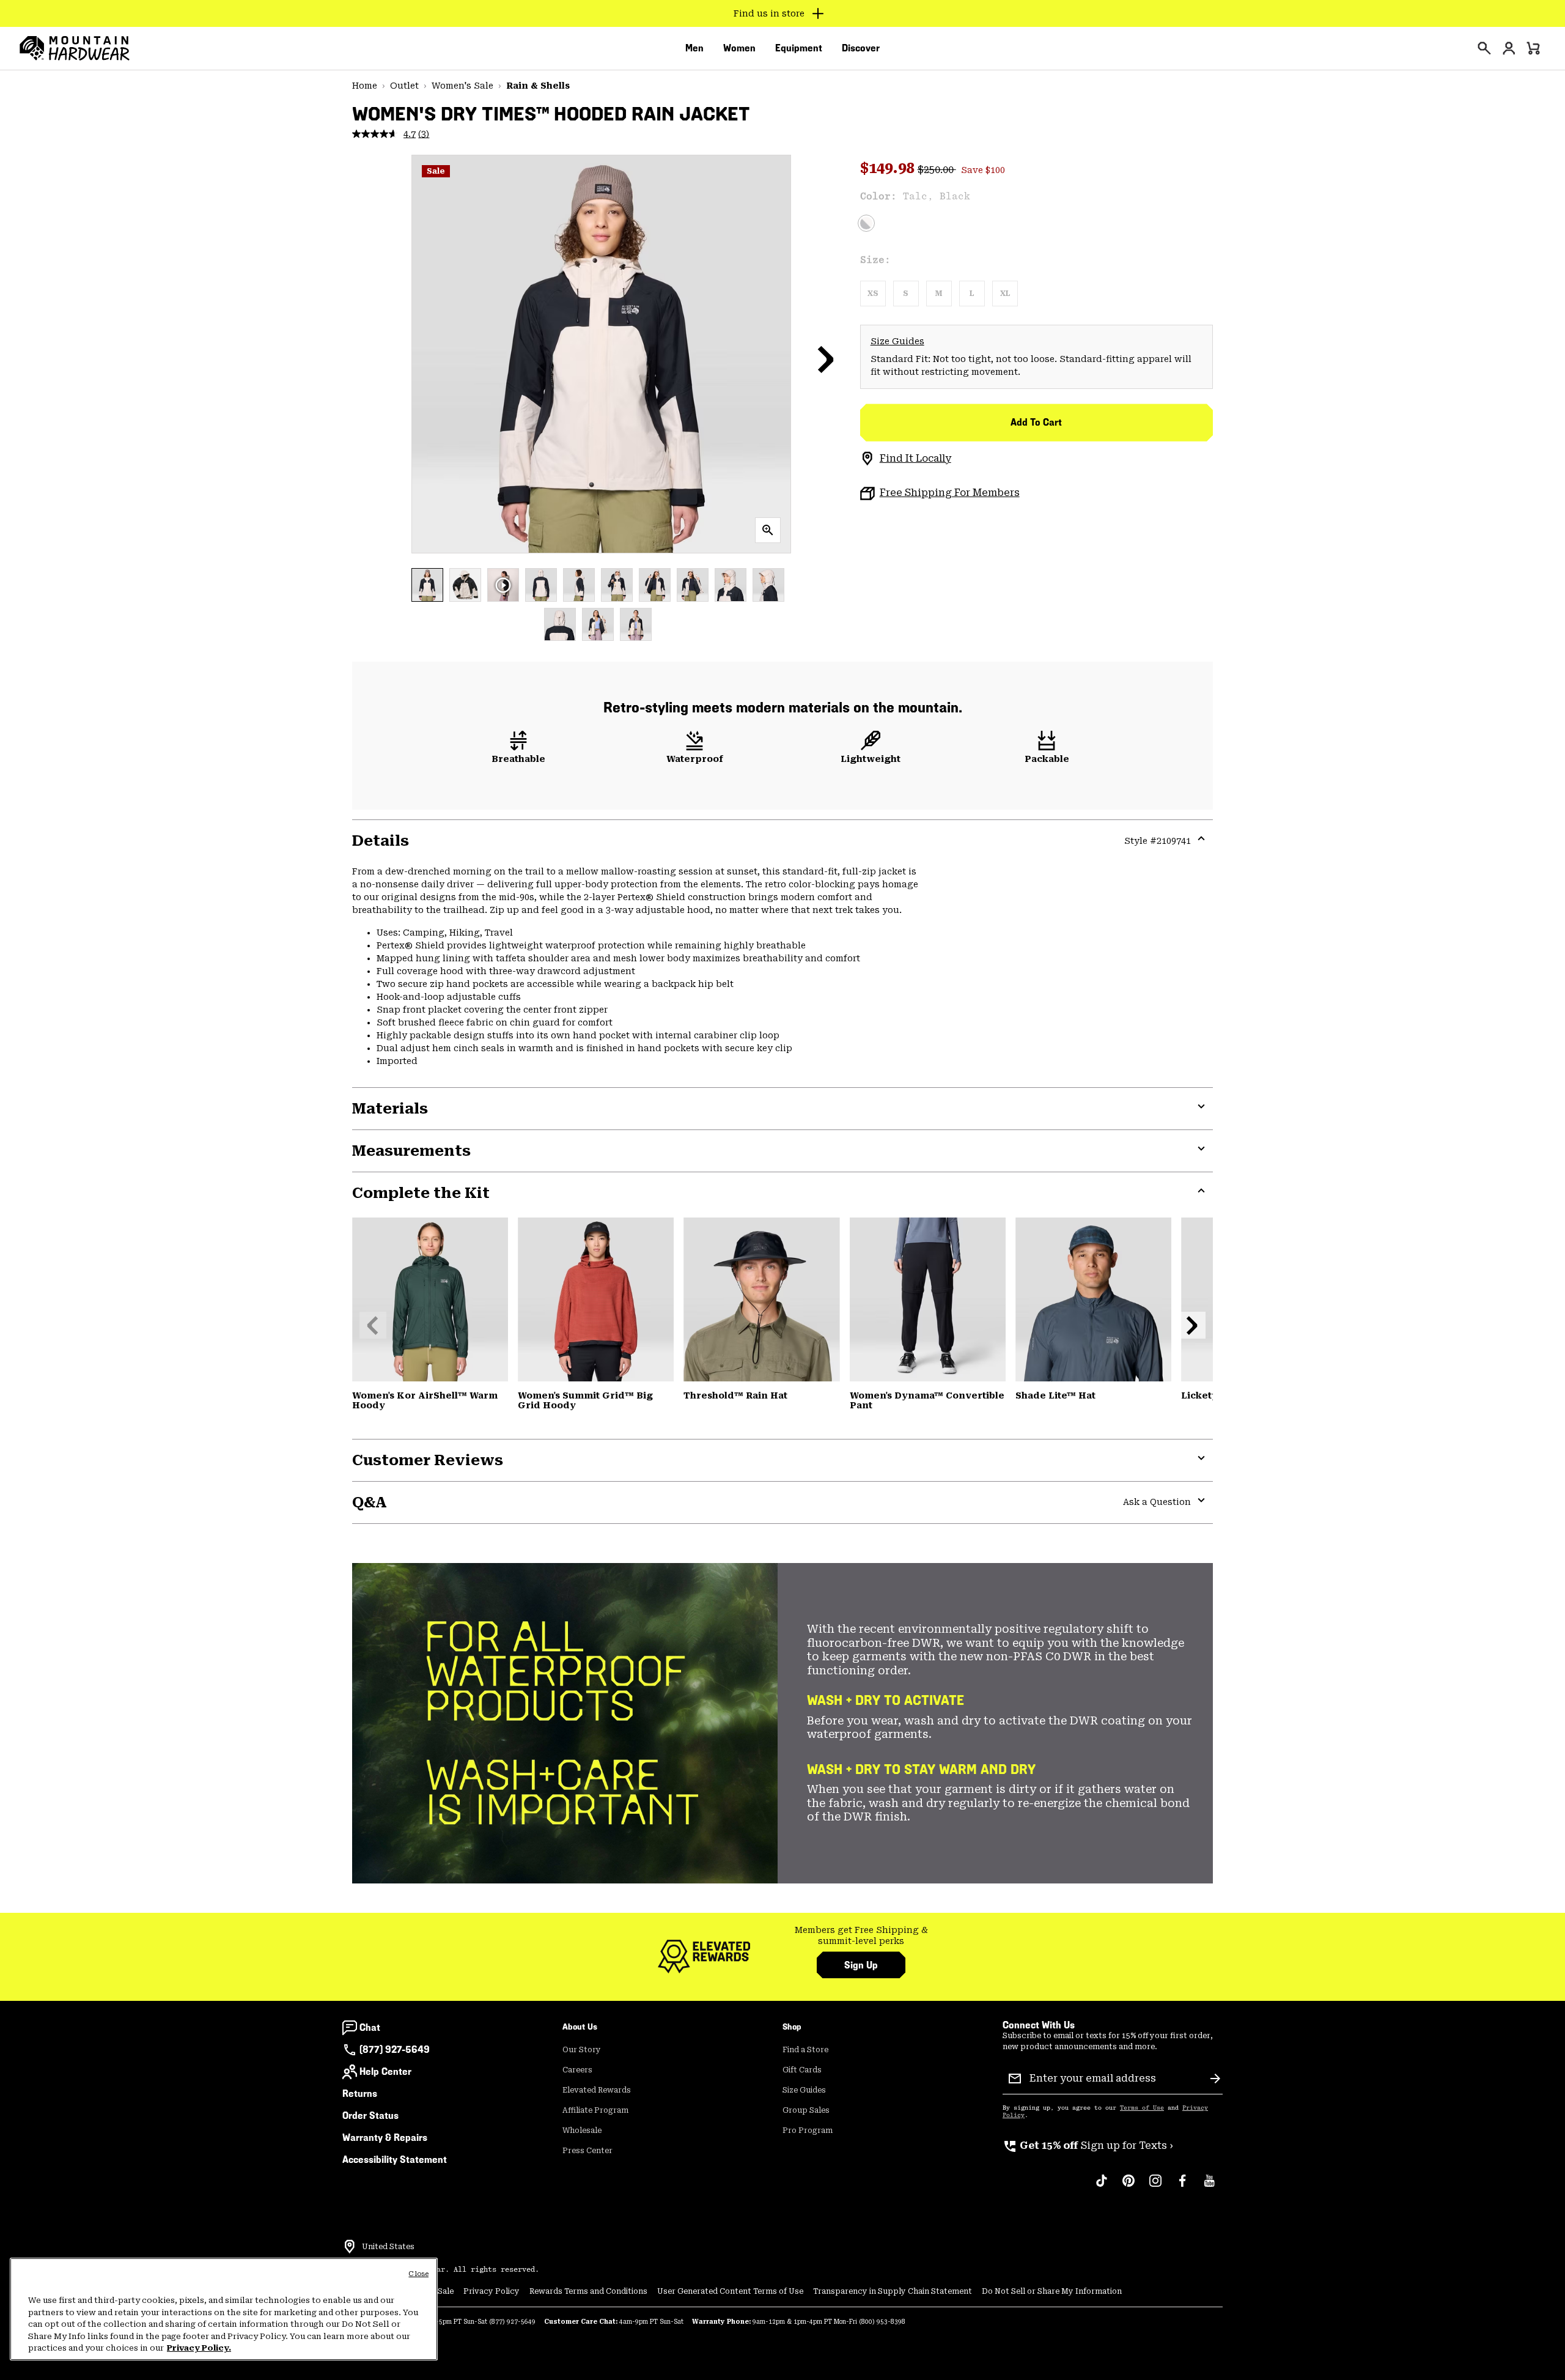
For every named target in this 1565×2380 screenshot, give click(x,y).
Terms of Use (1142, 2108)
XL (1005, 294)
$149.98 (889, 168)
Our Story (582, 2050)
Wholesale (582, 2131)
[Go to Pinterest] (1129, 2187)
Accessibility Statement (395, 2160)
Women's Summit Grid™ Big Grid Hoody (585, 1400)
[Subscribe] (1215, 2079)
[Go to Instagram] (1155, 2187)
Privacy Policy (492, 2291)
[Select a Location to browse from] (350, 2247)
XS (873, 294)
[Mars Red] (596, 1299)
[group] (861, 1936)
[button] (826, 359)
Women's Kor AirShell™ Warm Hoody (425, 1400)
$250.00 (937, 170)
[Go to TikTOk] (1102, 2187)
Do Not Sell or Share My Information (1052, 2291)
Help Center (385, 2071)
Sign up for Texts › (1088, 2145)
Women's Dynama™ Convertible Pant (927, 1400)
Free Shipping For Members (950, 493)
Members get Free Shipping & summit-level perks (861, 1935)
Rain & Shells (538, 86)
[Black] (761, 1299)
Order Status (370, 2116)
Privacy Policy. (199, 2348)
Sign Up (861, 1965)
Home (365, 86)
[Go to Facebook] (1182, 2187)
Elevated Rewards (597, 2090)
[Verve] (430, 1299)
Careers (577, 2070)
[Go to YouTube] (1209, 2187)
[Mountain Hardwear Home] (75, 48)
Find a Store (805, 2050)
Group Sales (806, 2110)
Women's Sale (462, 86)
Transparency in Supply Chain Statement (893, 2291)
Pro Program (808, 2131)
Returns (360, 2094)
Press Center (587, 2151)
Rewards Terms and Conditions (588, 2291)
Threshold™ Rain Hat (735, 1395)
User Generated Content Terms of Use (730, 2291)
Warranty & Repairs (385, 2138)
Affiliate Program (595, 2110)
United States (388, 2247)
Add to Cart (1036, 422)
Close (418, 2274)
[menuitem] (694, 48)
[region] (224, 2309)
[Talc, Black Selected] (866, 223)
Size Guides (897, 341)
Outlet (404, 86)
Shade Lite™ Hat (1055, 1395)
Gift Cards (802, 2070)
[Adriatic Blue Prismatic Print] (1093, 1299)
